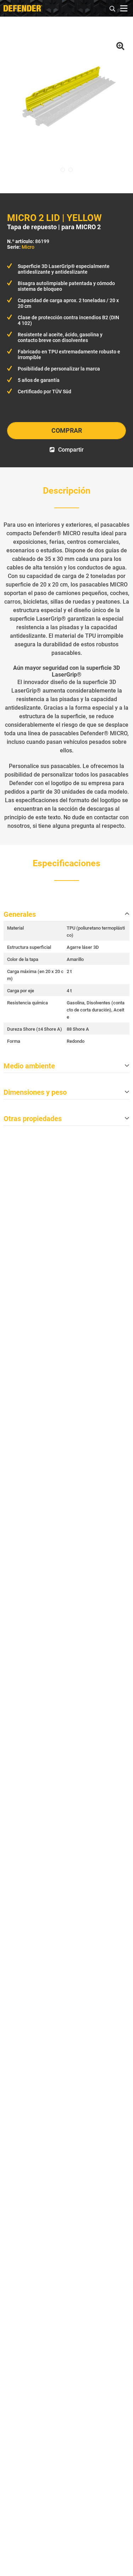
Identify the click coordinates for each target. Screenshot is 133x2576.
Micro (28, 247)
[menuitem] (113, 8)
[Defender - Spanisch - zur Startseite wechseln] (23, 8)
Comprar (67, 430)
